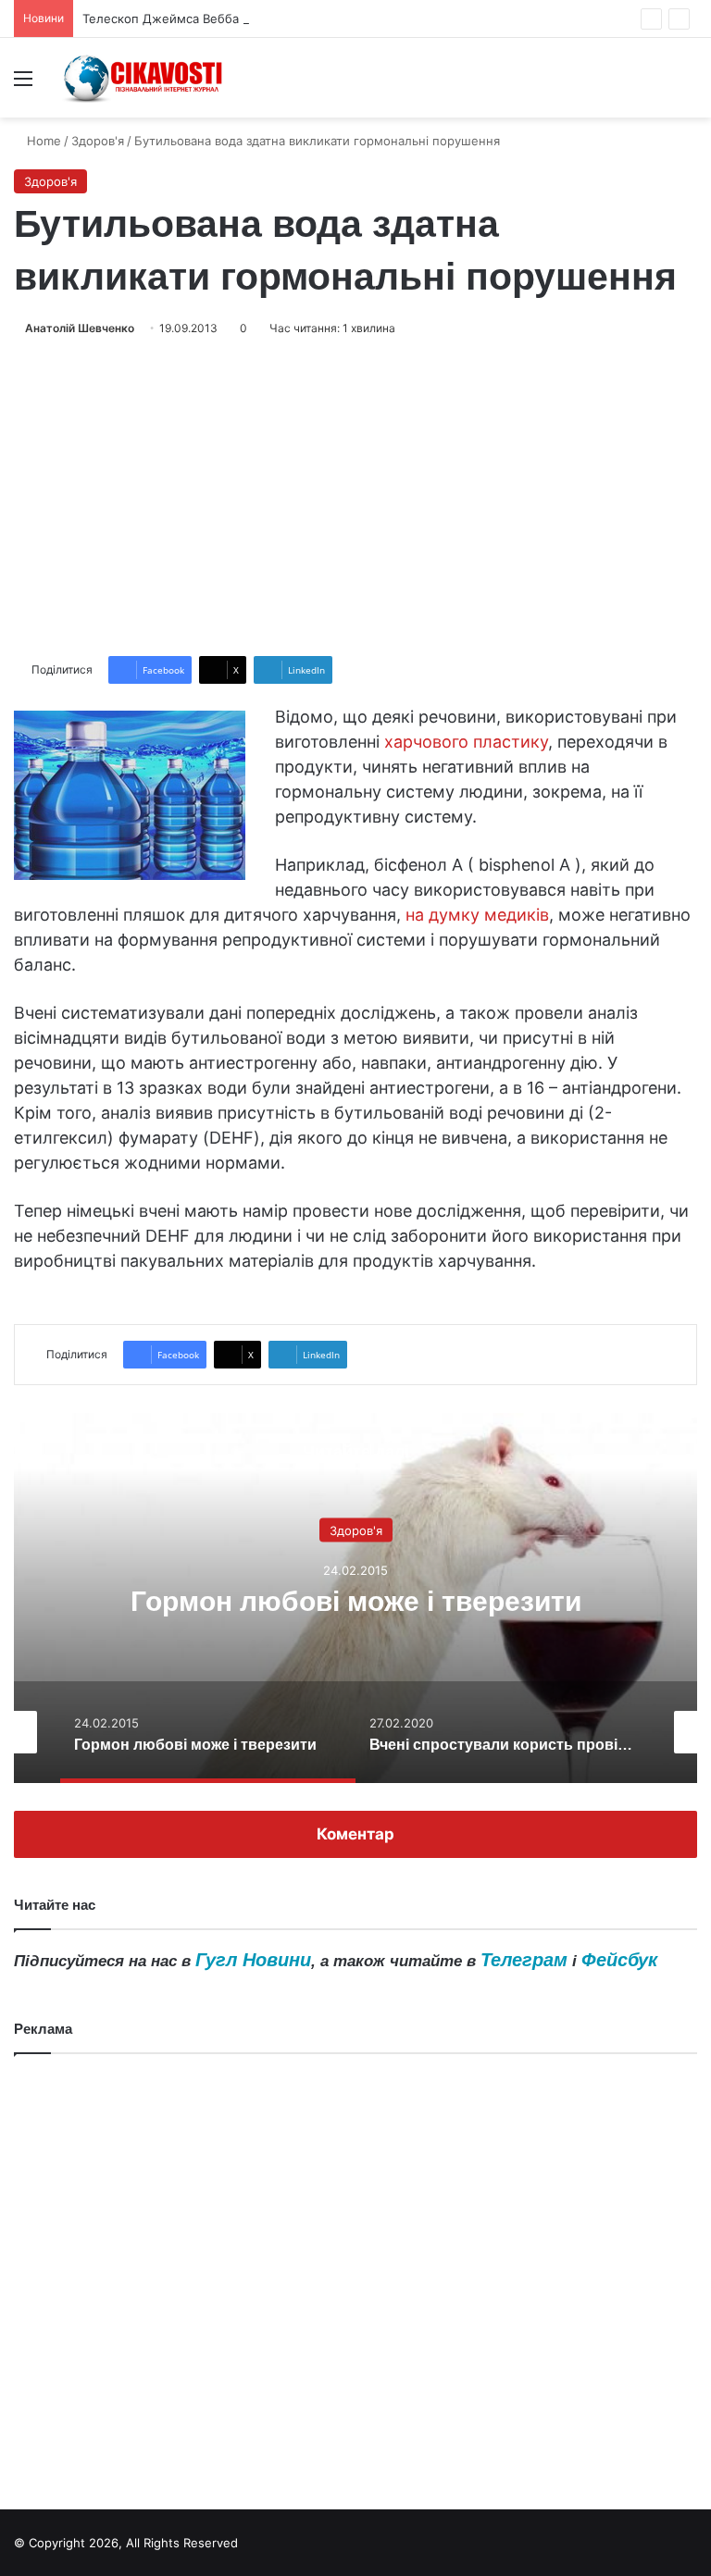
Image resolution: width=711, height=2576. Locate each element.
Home (42, 141)
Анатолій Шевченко (80, 328)
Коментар (355, 1834)
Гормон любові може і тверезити (356, 1600)
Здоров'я (98, 141)
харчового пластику (466, 742)
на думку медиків (477, 915)
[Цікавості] (144, 78)
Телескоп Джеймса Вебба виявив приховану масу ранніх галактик (281, 19)
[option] (355, 1598)
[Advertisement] (355, 497)
